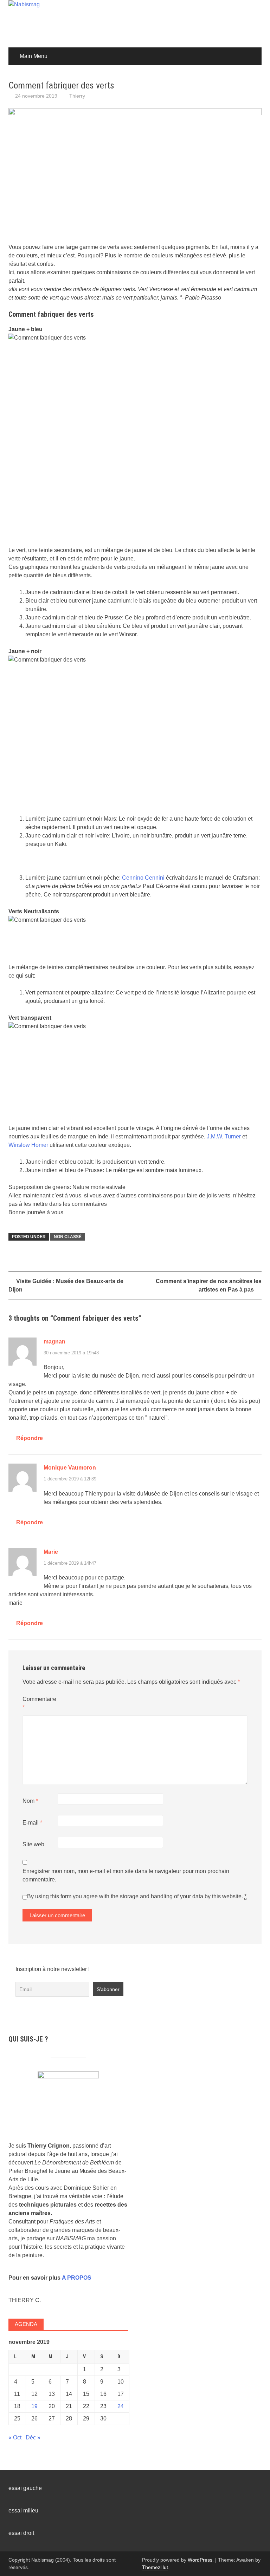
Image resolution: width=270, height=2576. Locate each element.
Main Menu (34, 56)
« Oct (15, 2437)
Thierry (77, 96)
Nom (30, 1801)
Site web (33, 1844)
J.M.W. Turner (223, 1136)
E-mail (32, 1823)
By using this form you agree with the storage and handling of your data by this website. (137, 1896)
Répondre (30, 1438)
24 (121, 2406)
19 (34, 2406)
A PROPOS (77, 2278)
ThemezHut (155, 2567)
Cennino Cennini (143, 878)
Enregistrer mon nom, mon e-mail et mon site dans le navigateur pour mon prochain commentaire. (126, 1875)
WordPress (200, 2560)
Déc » (33, 2437)
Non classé (68, 1237)
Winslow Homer (28, 1145)
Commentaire (39, 1703)
